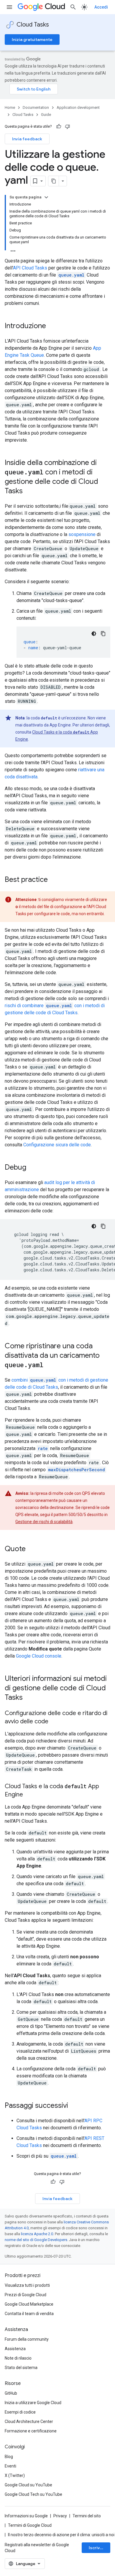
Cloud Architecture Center (29, 2422)
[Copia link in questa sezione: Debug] (32, 1168)
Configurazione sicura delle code (57, 1145)
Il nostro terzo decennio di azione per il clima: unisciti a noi (61, 2535)
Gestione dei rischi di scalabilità (44, 1522)
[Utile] (59, 126)
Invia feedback (27, 139)
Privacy (60, 2516)
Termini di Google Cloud (30, 2525)
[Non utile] (68, 126)
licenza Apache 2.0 (37, 2234)
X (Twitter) (15, 2475)
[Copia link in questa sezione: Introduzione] (52, 326)
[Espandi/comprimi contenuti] (46, 197)
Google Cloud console (39, 1656)
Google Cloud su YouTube (28, 2485)
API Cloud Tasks (30, 268)
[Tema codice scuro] (94, 634)
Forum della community (27, 2339)
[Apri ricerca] (73, 7)
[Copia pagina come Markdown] (54, 181)
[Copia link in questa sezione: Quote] (32, 1549)
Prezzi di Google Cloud (26, 2295)
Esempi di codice (20, 2412)
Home (10, 107)
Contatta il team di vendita (29, 2314)
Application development (78, 107)
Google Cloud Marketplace (29, 2304)
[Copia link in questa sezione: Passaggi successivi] (74, 2106)
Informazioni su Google (26, 2516)
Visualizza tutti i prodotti (27, 2285)
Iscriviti (96, 2548)
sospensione (82, 534)
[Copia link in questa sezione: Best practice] (54, 880)
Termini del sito (87, 2516)
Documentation (36, 107)
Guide (46, 115)
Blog (9, 2457)
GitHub (11, 2393)
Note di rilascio (18, 2358)
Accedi (101, 7)
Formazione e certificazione (31, 2431)
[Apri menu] (9, 7)
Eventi (10, 2466)
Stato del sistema (21, 2368)
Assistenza (15, 2349)
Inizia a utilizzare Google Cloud (33, 2403)
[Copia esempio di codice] (103, 634)
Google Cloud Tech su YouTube (33, 2494)
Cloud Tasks (33, 25)
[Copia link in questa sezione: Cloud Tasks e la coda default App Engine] (29, 1795)
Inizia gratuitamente (32, 40)
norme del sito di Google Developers (36, 2240)
